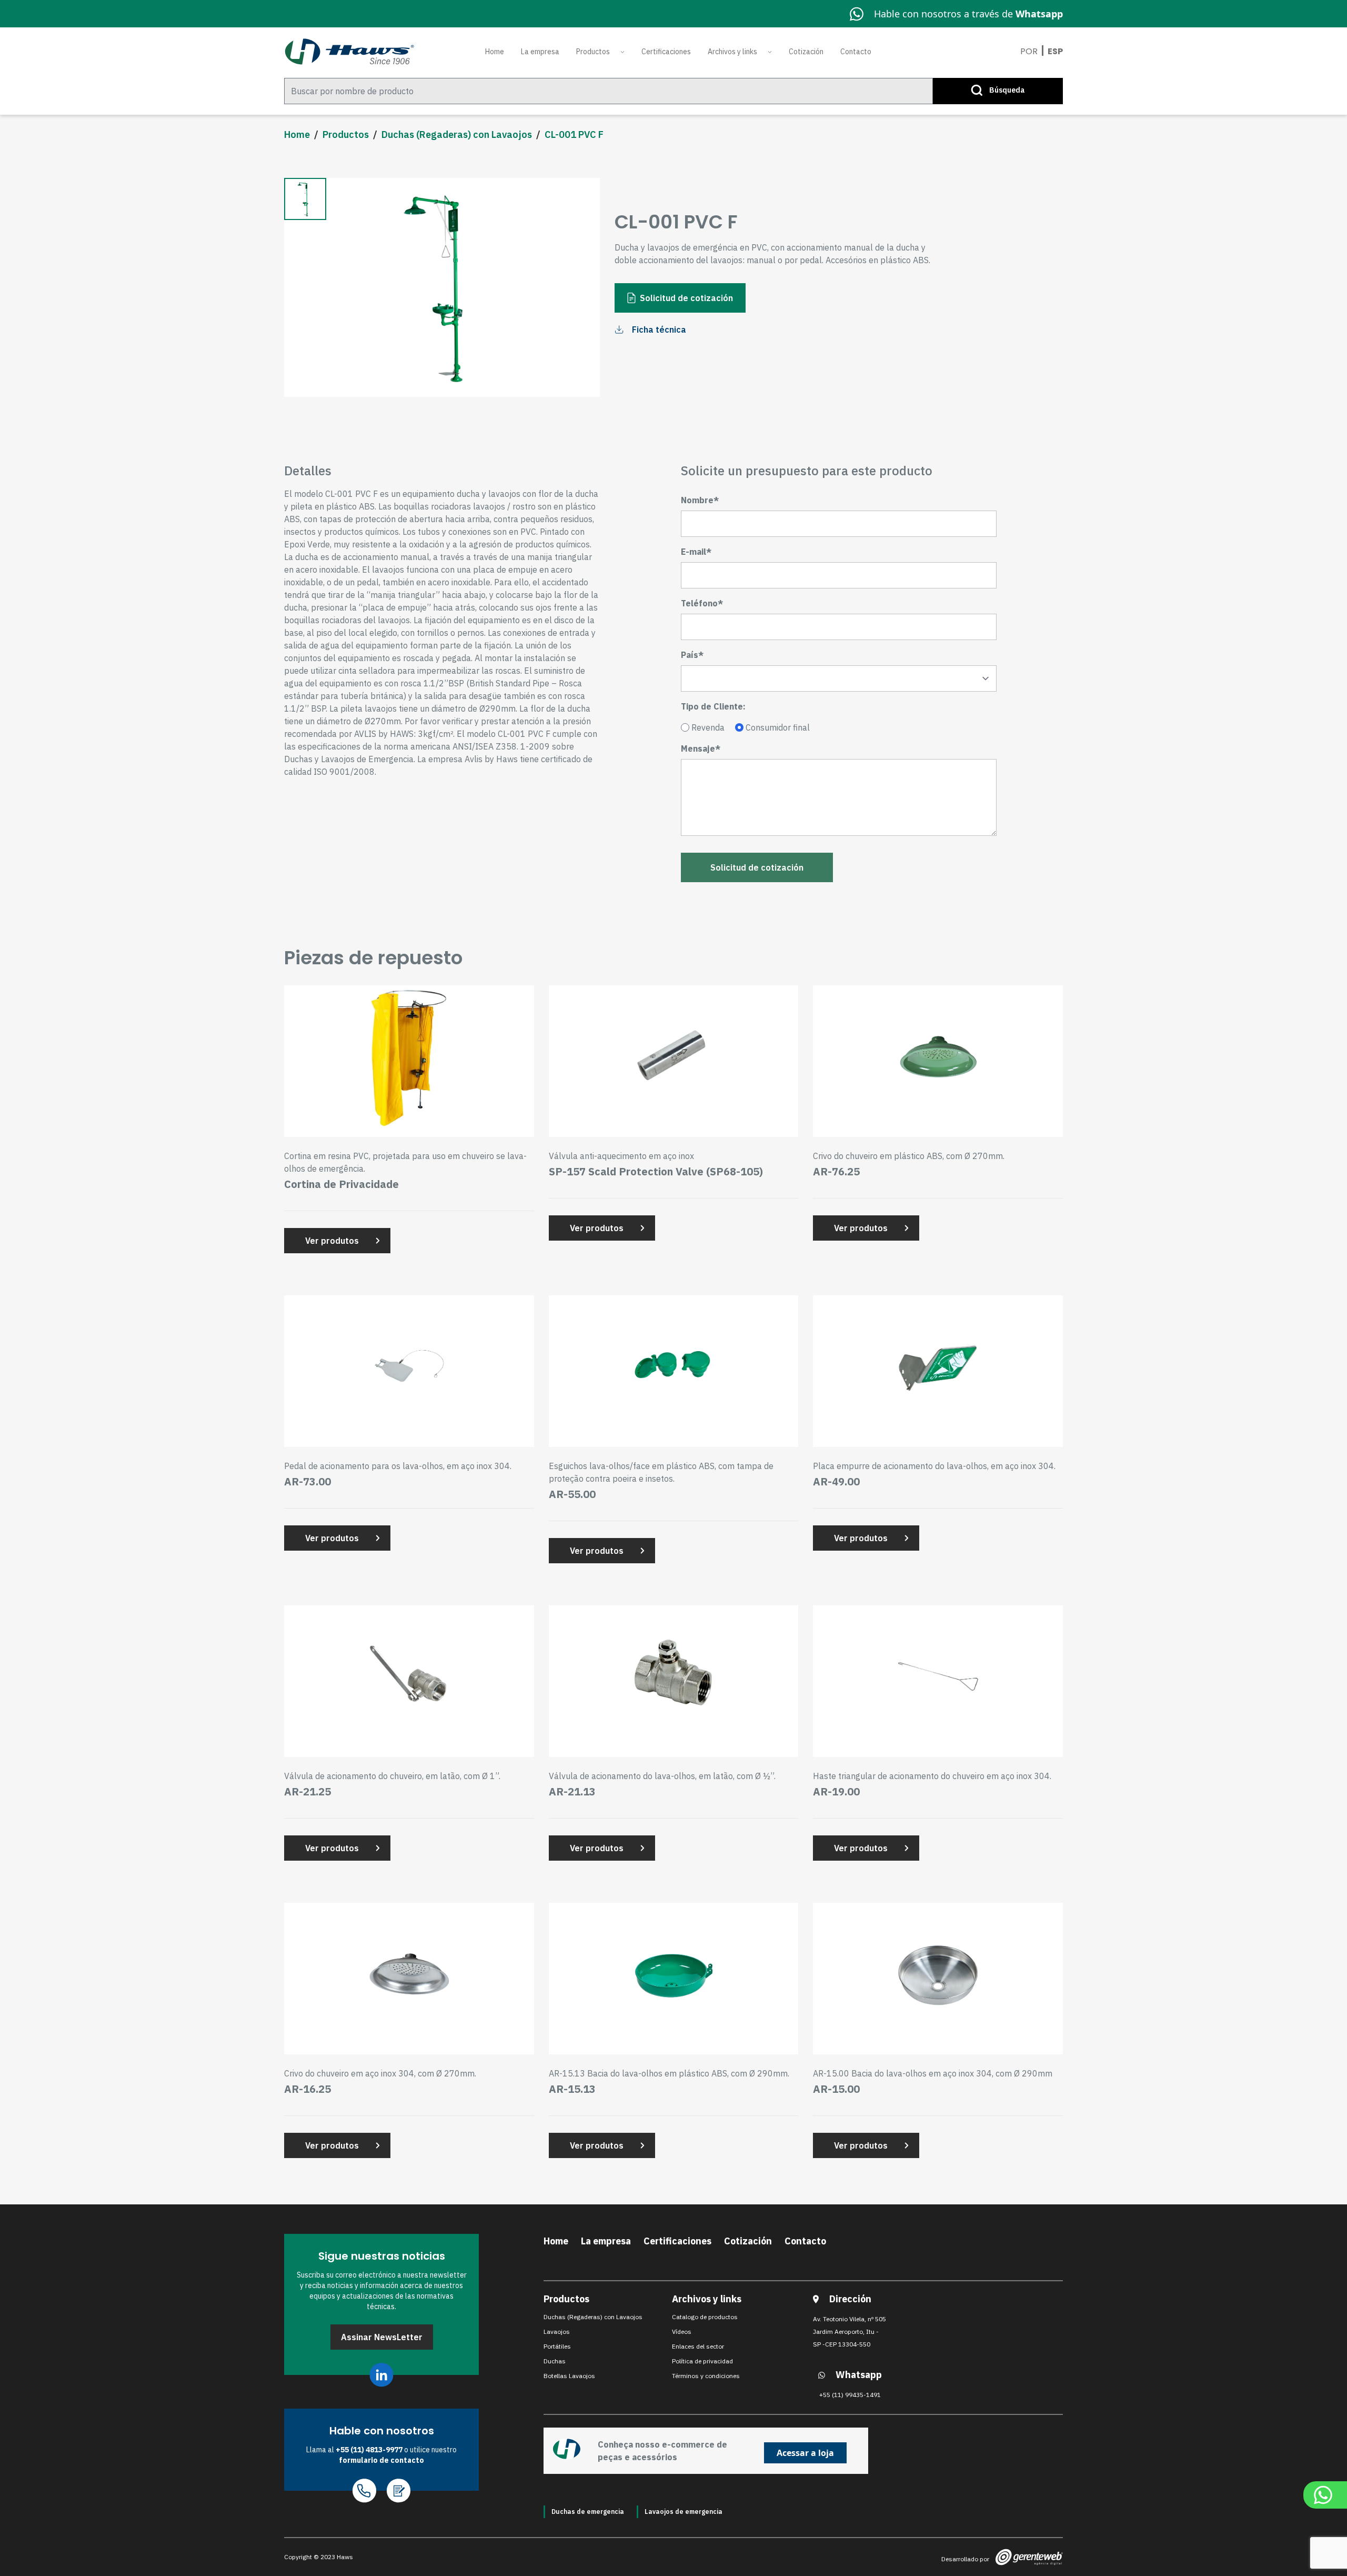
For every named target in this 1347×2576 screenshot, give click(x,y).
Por (1029, 51)
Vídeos (682, 2332)
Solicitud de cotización (686, 298)
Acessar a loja (805, 2453)
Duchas (555, 2361)
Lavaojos (557, 2332)
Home (495, 52)
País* (692, 655)
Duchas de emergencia (588, 2512)
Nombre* (700, 500)
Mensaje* (701, 748)
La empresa (540, 52)
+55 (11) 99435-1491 (850, 2395)
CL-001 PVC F (574, 134)
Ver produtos (332, 1241)
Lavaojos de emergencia (683, 2512)
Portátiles (557, 2346)
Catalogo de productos (705, 2317)
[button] (305, 199)
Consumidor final (778, 727)
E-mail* (696, 552)
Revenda (708, 727)
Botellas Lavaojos (569, 2376)
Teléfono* (702, 603)
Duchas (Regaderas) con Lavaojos (457, 134)
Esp (1055, 51)
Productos (593, 52)
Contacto (856, 52)
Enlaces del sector (698, 2346)
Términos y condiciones (706, 2376)
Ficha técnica (659, 330)
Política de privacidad (702, 2361)
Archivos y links (732, 52)
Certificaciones (666, 52)
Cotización (806, 52)
